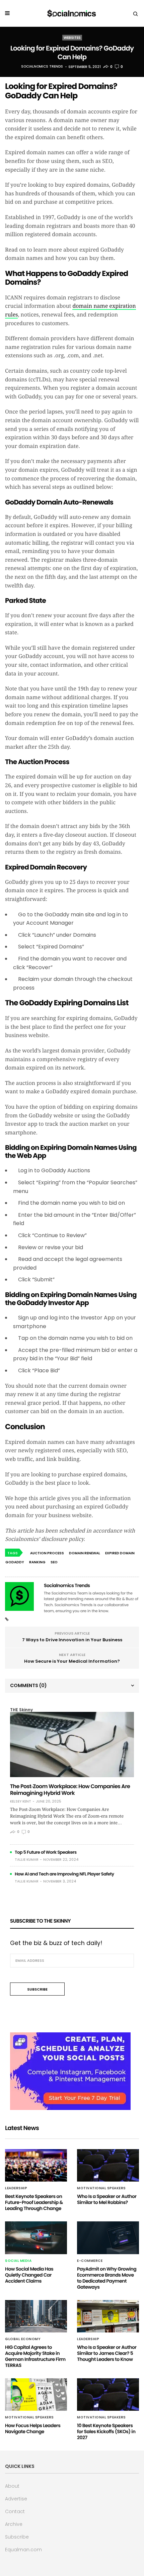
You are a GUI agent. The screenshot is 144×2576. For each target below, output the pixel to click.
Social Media (18, 2261)
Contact (15, 2511)
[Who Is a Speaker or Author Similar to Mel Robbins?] (108, 2165)
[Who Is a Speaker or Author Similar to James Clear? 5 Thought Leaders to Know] (108, 2316)
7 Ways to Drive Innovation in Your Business (72, 1640)
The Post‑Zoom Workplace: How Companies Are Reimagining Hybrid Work (70, 1790)
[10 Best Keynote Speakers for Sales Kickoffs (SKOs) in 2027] (108, 2395)
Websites (72, 38)
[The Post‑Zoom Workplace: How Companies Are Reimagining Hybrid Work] (72, 1744)
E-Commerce (90, 2261)
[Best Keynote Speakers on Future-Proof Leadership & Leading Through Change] (36, 2165)
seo (54, 1562)
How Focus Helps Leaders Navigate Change (33, 2428)
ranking (37, 1562)
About (12, 2486)
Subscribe (17, 2537)
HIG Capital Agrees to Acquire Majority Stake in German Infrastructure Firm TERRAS (35, 2356)
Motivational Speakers (101, 2188)
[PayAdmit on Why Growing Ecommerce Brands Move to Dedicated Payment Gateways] (108, 2238)
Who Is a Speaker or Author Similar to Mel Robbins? (107, 2199)
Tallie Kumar (27, 1860)
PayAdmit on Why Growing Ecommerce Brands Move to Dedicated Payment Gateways (107, 2278)
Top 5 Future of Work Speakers (46, 1852)
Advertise (16, 2499)
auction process (47, 1553)
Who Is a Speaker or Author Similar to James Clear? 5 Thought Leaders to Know (107, 2353)
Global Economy (23, 2339)
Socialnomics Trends (42, 67)
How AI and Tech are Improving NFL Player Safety (64, 1874)
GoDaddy (15, 1562)
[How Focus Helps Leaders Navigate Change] (36, 2395)
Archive (14, 2524)
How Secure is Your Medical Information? (72, 1661)
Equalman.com (23, 2550)
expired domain (120, 1553)
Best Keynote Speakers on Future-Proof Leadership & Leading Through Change (34, 2202)
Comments (28, 1685)
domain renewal (85, 1553)
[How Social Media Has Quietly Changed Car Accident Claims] (36, 2238)
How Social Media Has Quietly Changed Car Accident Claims (29, 2275)
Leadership (16, 2188)
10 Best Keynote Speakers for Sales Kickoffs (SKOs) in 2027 (106, 2431)
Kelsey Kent (21, 1802)
